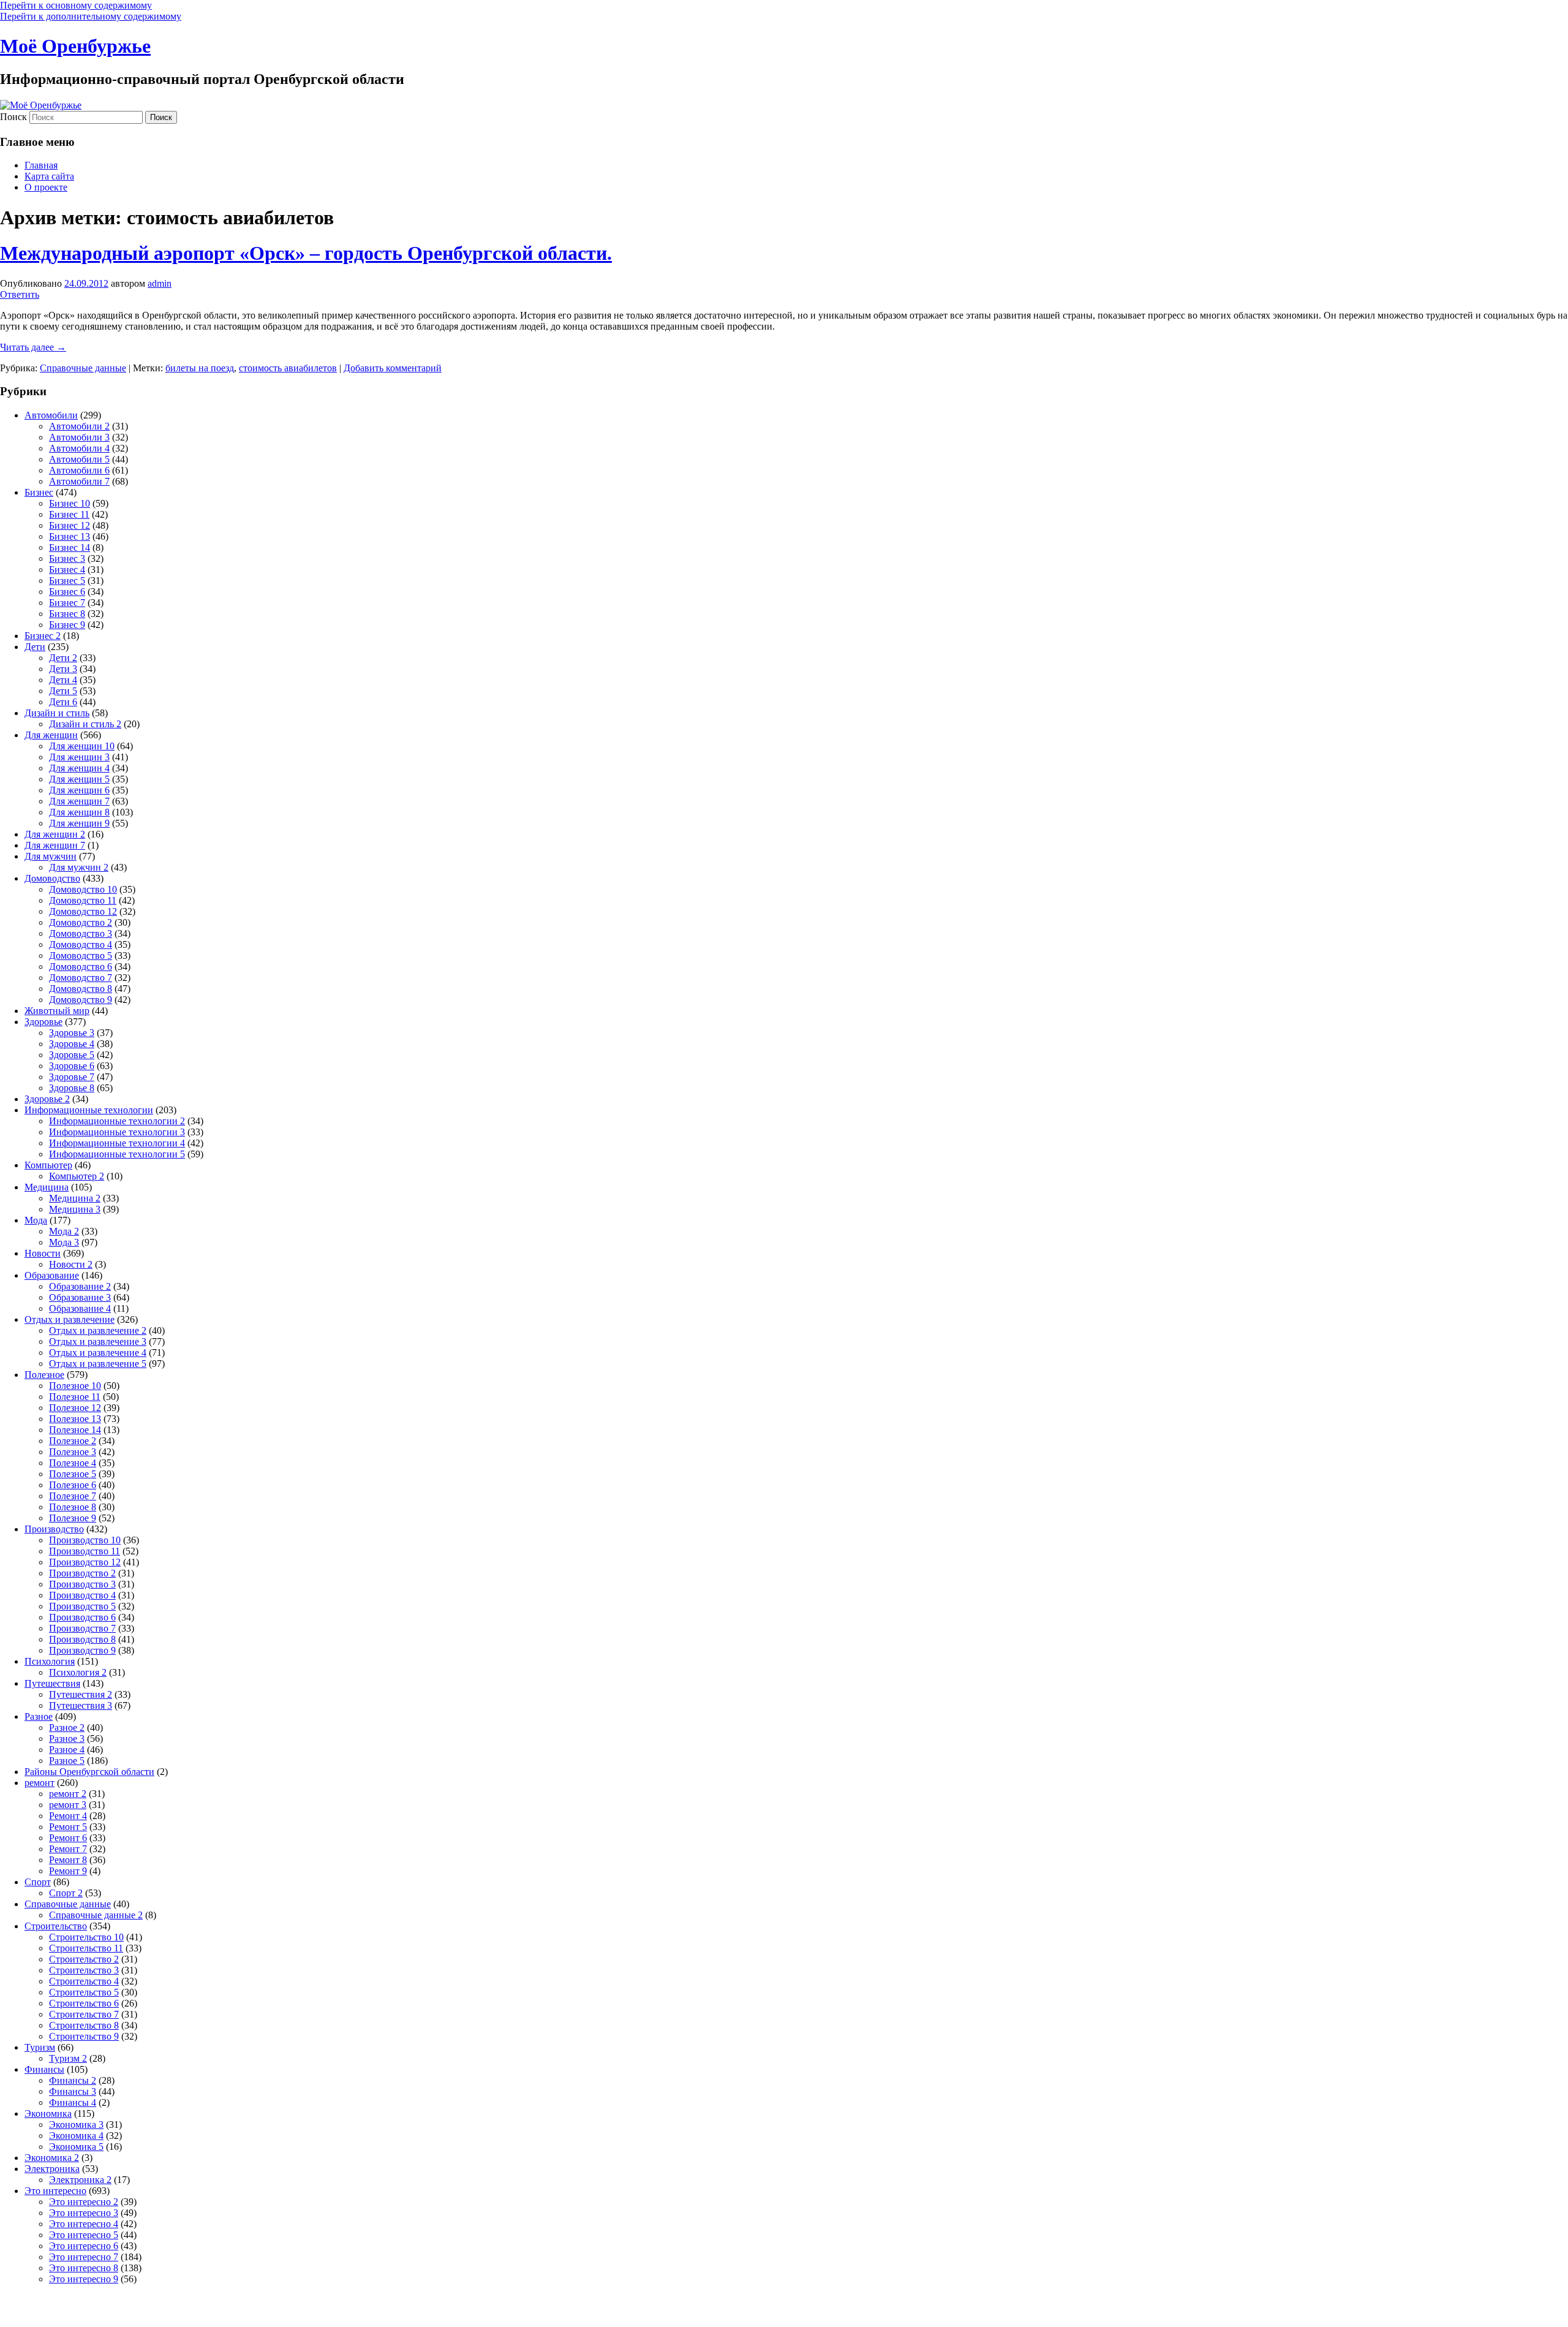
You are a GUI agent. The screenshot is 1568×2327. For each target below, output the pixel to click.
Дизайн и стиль (57, 713)
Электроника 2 (80, 2180)
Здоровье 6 (72, 1066)
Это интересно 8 (84, 2268)
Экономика (48, 2113)
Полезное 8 (73, 1507)
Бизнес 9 (67, 625)
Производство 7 (82, 1628)
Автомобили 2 (79, 426)
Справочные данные (83, 368)
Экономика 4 (76, 2136)
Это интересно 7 (84, 2257)
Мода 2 (64, 1231)
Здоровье (43, 1022)
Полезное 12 (75, 1408)
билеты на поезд (200, 368)
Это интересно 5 (84, 2235)
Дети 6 (63, 702)
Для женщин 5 (79, 779)
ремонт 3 (68, 1805)
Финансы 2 (73, 2080)
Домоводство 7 (81, 978)
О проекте (46, 187)
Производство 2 (82, 1573)
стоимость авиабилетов (288, 368)
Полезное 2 (73, 1441)
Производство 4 (82, 1595)
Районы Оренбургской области (89, 1772)
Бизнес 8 (67, 614)
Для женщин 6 (79, 790)
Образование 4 (80, 1308)
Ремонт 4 (68, 1816)
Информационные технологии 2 (117, 1121)
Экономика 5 (76, 2147)
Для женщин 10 (82, 746)
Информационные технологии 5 (117, 1154)
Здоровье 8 (72, 1088)
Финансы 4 (73, 2102)
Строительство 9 (84, 2036)
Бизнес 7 (67, 603)
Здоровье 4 (72, 1044)
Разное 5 (67, 1761)
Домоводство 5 (81, 955)
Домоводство (52, 878)
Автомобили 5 (79, 459)
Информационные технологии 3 (117, 1132)
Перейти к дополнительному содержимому (91, 16)
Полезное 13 (75, 1419)
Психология (50, 1661)
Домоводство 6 (81, 967)
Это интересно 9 (84, 2279)
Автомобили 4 (79, 448)
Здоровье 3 (72, 1033)
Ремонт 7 (68, 1849)
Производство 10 (85, 1540)
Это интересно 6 (84, 2246)
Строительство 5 (84, 1992)
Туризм (40, 2047)
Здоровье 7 (72, 1077)
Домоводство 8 (81, 989)
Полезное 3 (73, 1452)
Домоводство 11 (83, 900)
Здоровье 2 (47, 1099)
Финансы (44, 2069)
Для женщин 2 (55, 834)
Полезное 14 (75, 1430)
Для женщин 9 (79, 823)
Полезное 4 (73, 1463)
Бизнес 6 (67, 592)
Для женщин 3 (79, 757)
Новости (43, 1253)
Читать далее (33, 347)
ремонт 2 (68, 1794)
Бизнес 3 (67, 558)
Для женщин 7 (79, 801)
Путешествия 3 (81, 1705)
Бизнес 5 (67, 581)
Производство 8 (82, 1639)
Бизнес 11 (69, 514)
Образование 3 (80, 1297)
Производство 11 (85, 1551)
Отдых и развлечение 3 (98, 1341)
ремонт (40, 1783)
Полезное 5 (73, 1474)
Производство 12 (85, 1562)
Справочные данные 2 (96, 1915)
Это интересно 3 (84, 2213)
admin (160, 283)
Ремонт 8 (68, 1860)
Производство (54, 1529)
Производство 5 (82, 1606)
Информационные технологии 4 (117, 1143)
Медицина (47, 1187)
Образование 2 (80, 1286)
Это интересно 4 (84, 2224)
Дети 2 (63, 658)
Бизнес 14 (70, 547)
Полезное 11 (75, 1397)
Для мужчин (51, 856)
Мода (36, 1220)
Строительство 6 (84, 2003)
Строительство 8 (84, 2025)
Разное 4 (67, 1750)
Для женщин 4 (79, 768)
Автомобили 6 (79, 470)
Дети (35, 647)
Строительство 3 (84, 1970)
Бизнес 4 (67, 569)
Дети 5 (63, 691)
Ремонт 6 (68, 1838)
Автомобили (51, 415)
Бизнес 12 (70, 525)
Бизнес (39, 492)
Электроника (52, 2169)
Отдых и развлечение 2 (98, 1330)
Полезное (44, 1375)
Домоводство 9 (81, 1000)
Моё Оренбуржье (75, 46)
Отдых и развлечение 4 (98, 1353)
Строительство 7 (84, 2014)
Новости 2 (71, 1264)
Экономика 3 (76, 2125)
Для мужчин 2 (79, 867)
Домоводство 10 (83, 889)
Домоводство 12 (83, 911)
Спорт (38, 1882)
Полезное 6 (73, 1485)
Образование (52, 1275)
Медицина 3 (75, 1209)
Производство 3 (82, 1584)
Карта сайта (49, 176)
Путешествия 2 (81, 1694)
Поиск (13, 117)
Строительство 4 (84, 1981)
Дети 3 (63, 669)
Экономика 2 (52, 2158)
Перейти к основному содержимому (76, 5)
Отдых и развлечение (70, 1319)
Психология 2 (78, 1672)
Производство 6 (82, 1617)
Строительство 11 (86, 1948)
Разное (39, 1716)
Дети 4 (63, 680)
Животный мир (57, 1011)
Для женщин (51, 735)
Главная (41, 165)
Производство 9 (82, 1650)
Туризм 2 (68, 2058)
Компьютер (48, 1165)
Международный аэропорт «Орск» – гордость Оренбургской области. (306, 253)
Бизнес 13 (70, 536)
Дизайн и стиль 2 (85, 724)
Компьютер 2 (77, 1176)
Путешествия (52, 1683)
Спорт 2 (66, 1893)
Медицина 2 (75, 1198)
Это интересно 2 (84, 2202)
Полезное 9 (73, 1518)
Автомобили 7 (79, 481)
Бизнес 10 (70, 503)
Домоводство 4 (81, 944)
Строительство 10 (86, 1937)
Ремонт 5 (68, 1827)
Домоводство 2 (81, 922)
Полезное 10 (75, 1386)
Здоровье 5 (72, 1055)
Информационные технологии (89, 1110)
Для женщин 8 (79, 812)
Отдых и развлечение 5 (98, 1364)
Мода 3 (64, 1242)
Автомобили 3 (79, 437)
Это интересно (55, 2191)
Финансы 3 (73, 2091)
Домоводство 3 (81, 933)
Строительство (56, 1926)
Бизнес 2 (43, 636)
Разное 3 (67, 1739)
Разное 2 (67, 1727)
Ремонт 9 (68, 1871)
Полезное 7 (73, 1496)
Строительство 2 (84, 1959)
